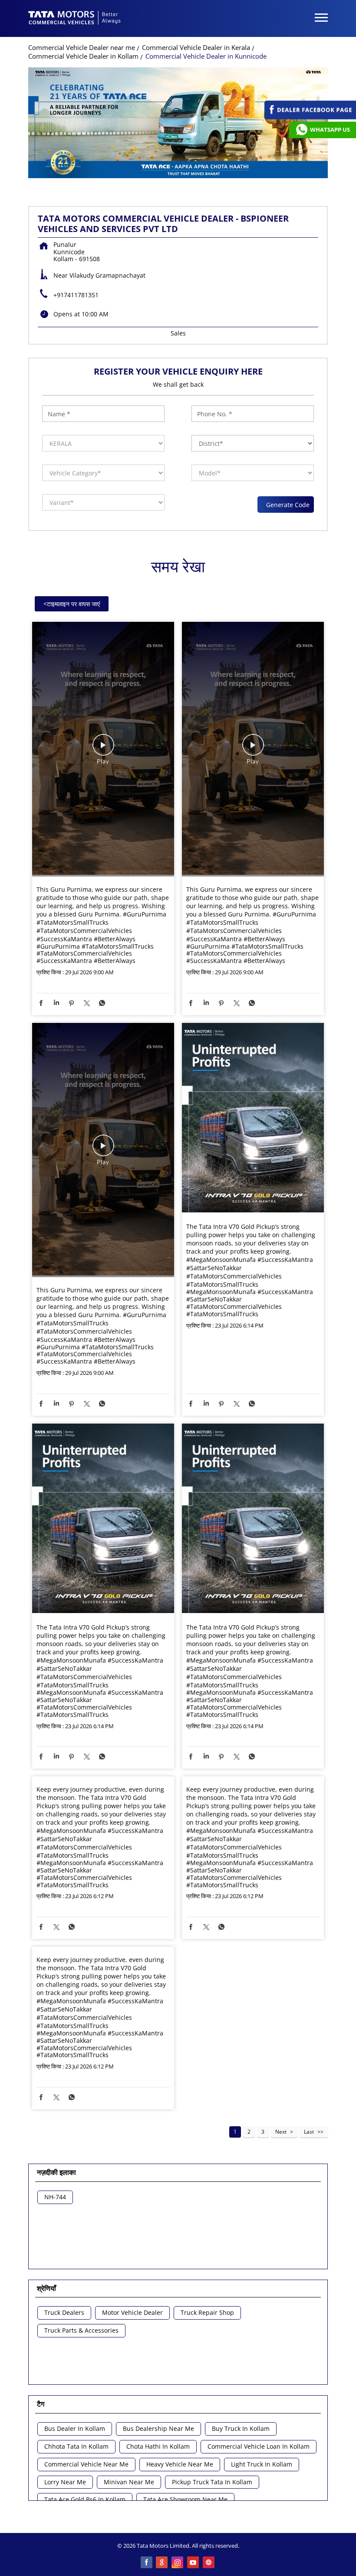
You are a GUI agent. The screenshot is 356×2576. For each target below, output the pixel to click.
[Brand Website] (209, 2563)
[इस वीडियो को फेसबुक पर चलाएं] (103, 749)
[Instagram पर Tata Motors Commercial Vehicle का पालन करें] (178, 2563)
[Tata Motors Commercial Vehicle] (75, 19)
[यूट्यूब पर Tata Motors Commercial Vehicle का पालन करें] (194, 2563)
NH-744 (55, 2197)
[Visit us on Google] (162, 2563)
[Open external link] (310, 117)
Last (309, 2132)
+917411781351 (76, 295)
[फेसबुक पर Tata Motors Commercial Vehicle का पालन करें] (147, 2563)
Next (281, 2132)
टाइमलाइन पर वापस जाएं (72, 604)
